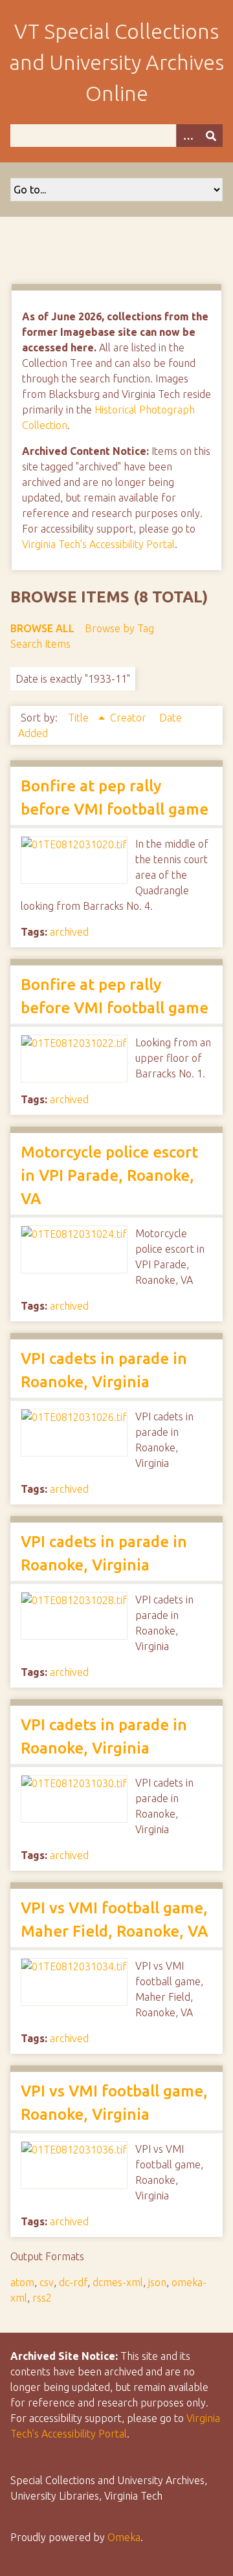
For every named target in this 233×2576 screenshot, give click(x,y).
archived (69, 932)
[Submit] (211, 136)
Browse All (42, 628)
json (157, 2282)
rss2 (42, 2298)
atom (22, 2282)
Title (80, 718)
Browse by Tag (119, 628)
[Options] (188, 136)
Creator (129, 718)
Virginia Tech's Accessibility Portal (98, 544)
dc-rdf (73, 2282)
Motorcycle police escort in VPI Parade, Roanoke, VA (109, 1175)
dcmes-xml (118, 2282)
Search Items (40, 644)
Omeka (124, 2537)
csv (47, 2282)
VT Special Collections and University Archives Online (116, 62)
